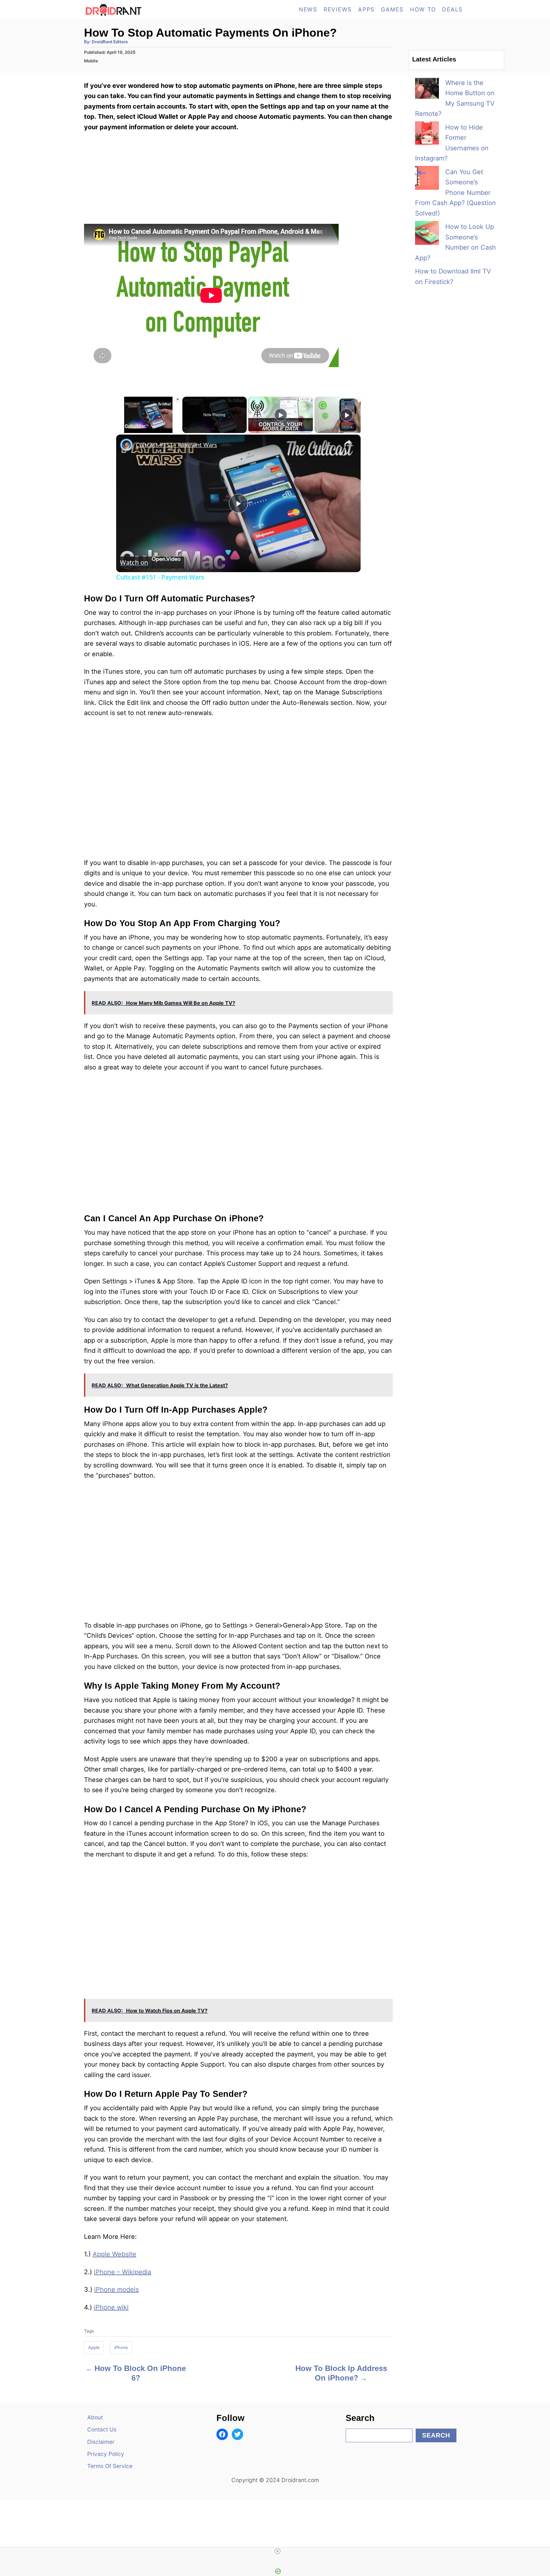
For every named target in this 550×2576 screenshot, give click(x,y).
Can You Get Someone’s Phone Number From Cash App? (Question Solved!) (455, 193)
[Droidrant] (141, 10)
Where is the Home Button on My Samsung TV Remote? (455, 98)
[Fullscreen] (177, 429)
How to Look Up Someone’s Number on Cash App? (455, 242)
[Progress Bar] (148, 425)
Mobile (91, 61)
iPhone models (116, 2289)
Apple (94, 2347)
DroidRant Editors (110, 42)
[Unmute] (128, 429)
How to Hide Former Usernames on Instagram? (452, 143)
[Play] (120, 429)
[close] (278, 2551)
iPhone (121, 2347)
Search (436, 2435)
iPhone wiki (111, 2307)
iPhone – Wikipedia (123, 2272)
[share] (348, 442)
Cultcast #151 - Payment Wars (176, 445)
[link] (126, 445)
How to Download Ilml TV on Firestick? (453, 277)
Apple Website (114, 2254)
